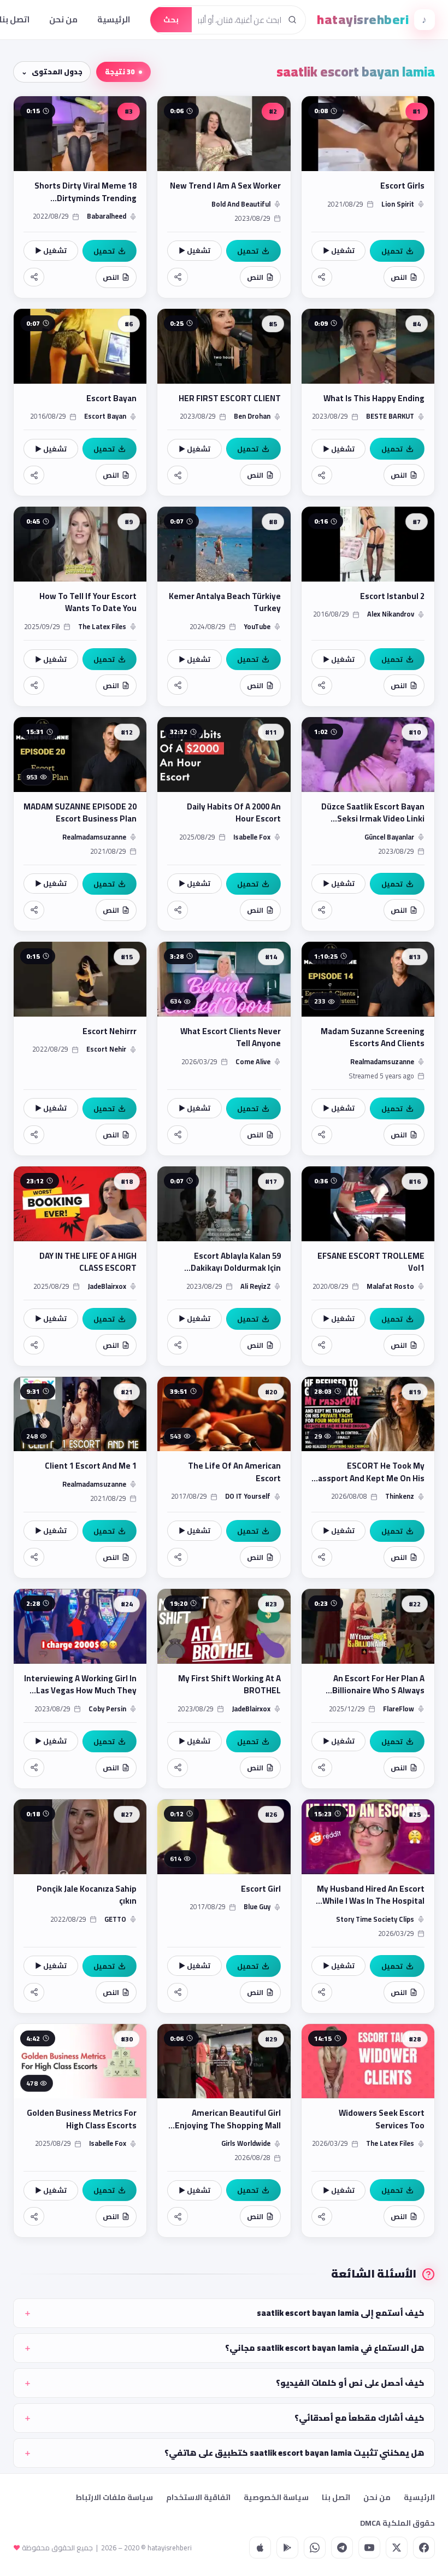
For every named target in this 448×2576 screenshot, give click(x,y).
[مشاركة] (322, 277)
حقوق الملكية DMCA (397, 2523)
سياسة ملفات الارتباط (114, 2497)
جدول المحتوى (57, 72)
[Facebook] (424, 2548)
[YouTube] (369, 2548)
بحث (171, 20)
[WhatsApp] (315, 2548)
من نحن (63, 19)
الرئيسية (114, 19)
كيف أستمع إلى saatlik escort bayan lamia (341, 2313)
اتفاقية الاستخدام (198, 2497)
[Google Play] (287, 2548)
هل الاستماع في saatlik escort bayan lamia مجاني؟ (325, 2348)
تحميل (392, 251)
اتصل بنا (336, 2497)
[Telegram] (342, 2548)
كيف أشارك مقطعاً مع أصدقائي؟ (359, 2418)
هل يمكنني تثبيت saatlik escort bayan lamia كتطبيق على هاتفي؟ (294, 2453)
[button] (368, 197)
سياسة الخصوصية (276, 2497)
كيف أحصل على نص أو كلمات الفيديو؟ (350, 2383)
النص (399, 277)
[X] (397, 2548)
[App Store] (260, 2548)
